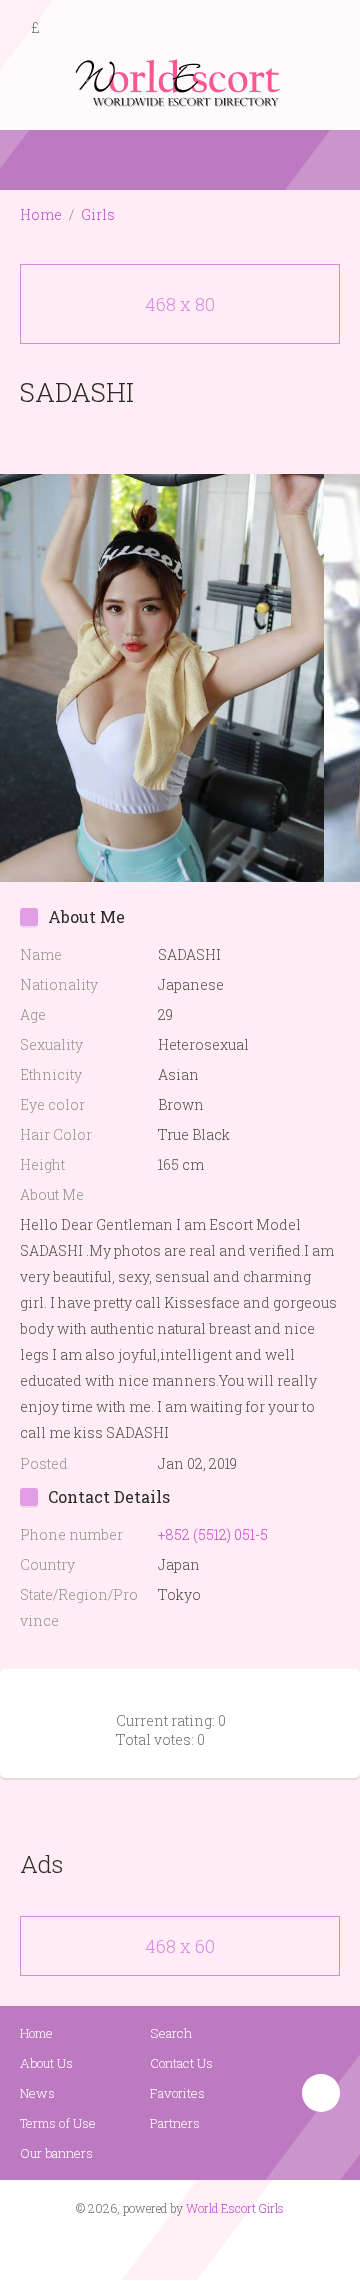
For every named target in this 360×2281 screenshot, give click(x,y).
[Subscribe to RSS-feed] (137, 2247)
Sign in (327, 29)
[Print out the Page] (161, 438)
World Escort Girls (235, 2208)
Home (41, 214)
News (37, 2093)
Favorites (177, 2093)
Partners (175, 2123)
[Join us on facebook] (173, 2247)
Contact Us (181, 2063)
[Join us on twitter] (216, 2247)
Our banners (56, 2153)
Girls (98, 214)
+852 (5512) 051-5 (213, 1534)
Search (171, 2033)
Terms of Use (58, 2123)
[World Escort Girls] (180, 81)
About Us (46, 2063)
